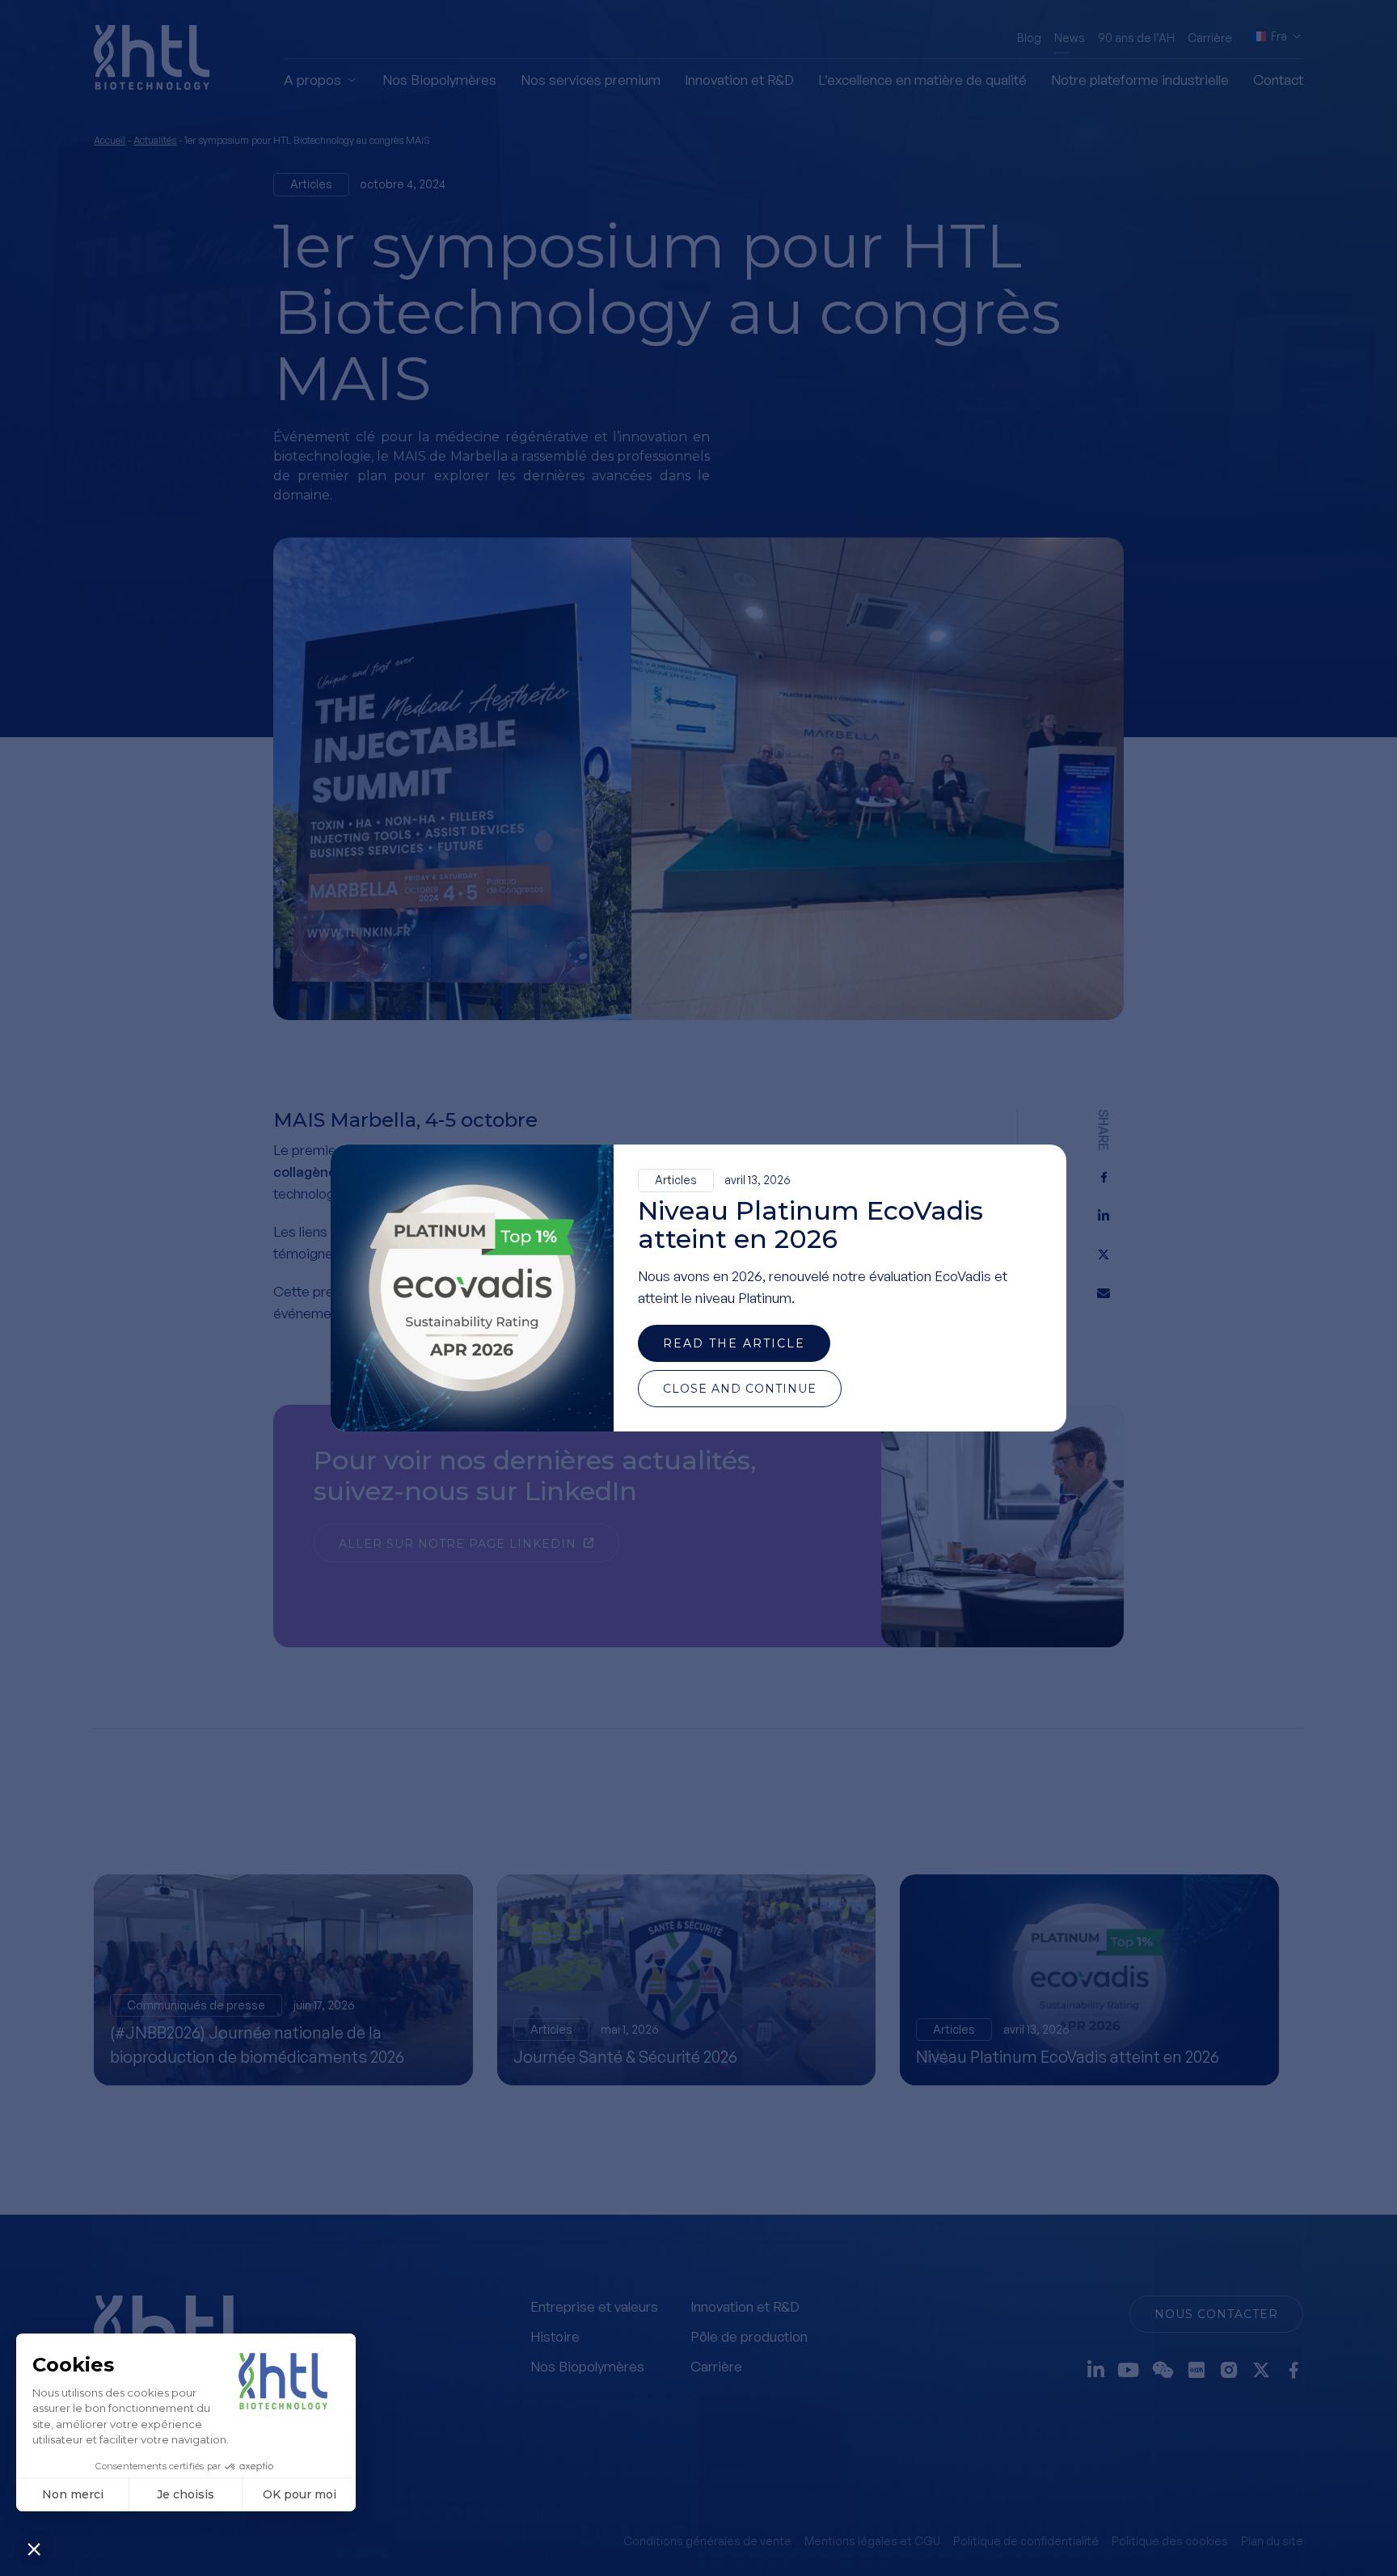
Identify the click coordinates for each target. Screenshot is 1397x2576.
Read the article (734, 1343)
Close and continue (740, 1389)
